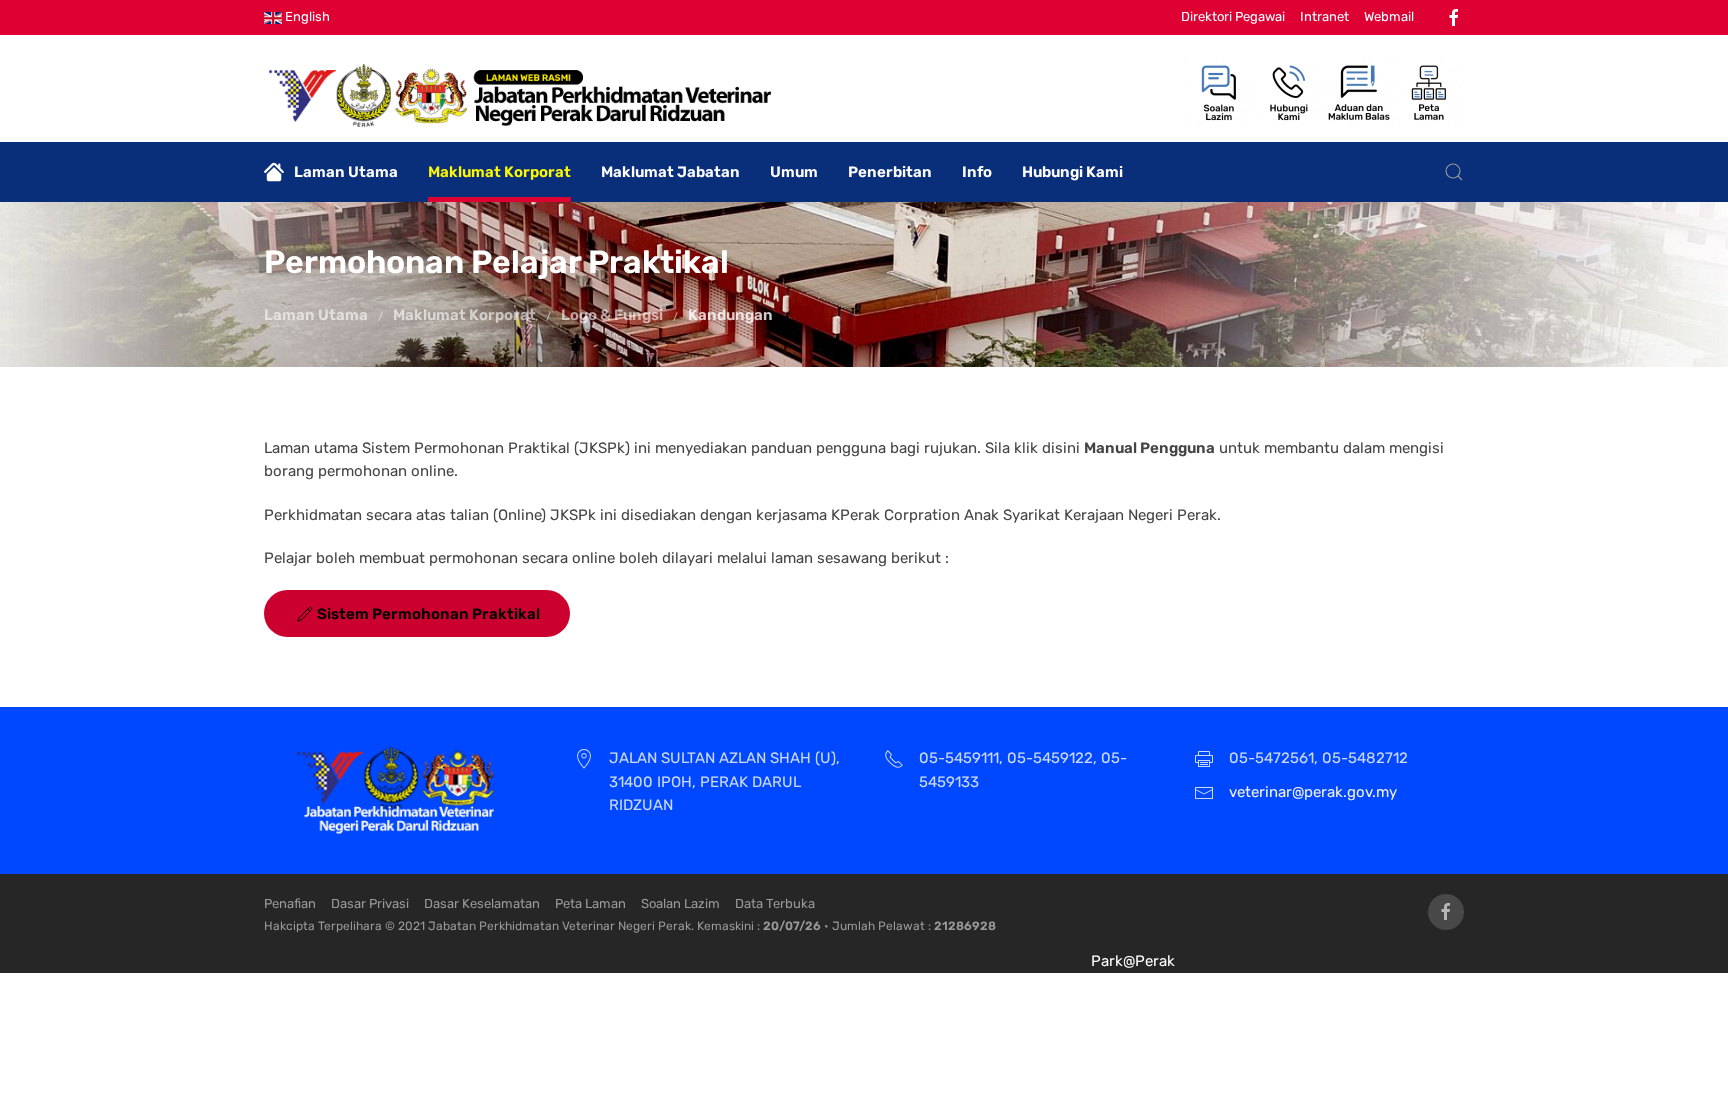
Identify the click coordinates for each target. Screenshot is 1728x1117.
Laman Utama (346, 172)
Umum (794, 172)
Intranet (1324, 16)
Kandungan (730, 315)
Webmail (1389, 16)
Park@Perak (1133, 961)
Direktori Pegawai (1233, 16)
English (306, 16)
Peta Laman (590, 903)
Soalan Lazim (680, 903)
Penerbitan (890, 172)
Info (977, 172)
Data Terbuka (775, 903)
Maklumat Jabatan (670, 172)
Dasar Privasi (370, 903)
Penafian (290, 903)
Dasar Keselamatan (482, 903)
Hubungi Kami (1072, 172)
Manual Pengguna (1149, 448)
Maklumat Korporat (499, 172)
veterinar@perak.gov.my (1313, 792)
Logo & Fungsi (612, 315)
